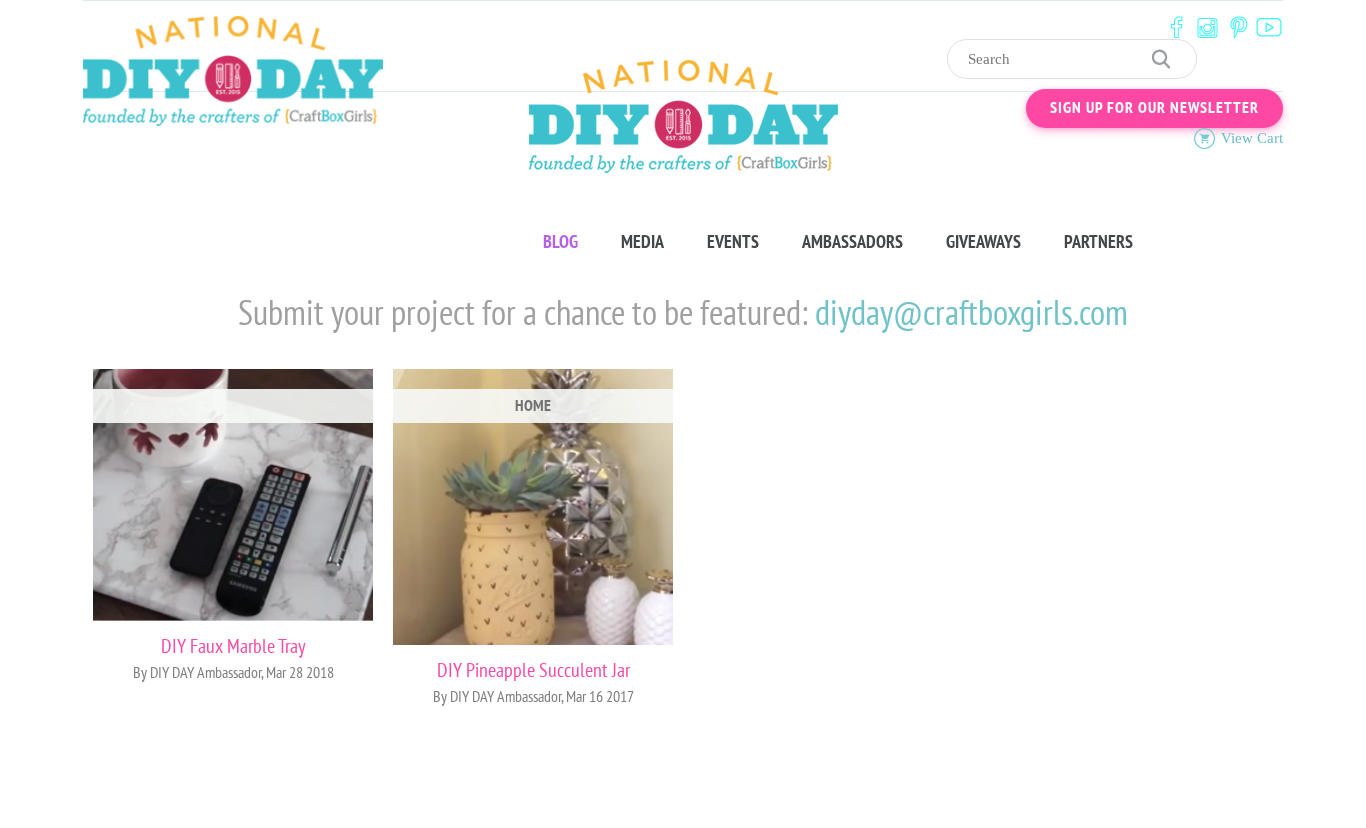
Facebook (1176, 27)
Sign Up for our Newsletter (1154, 108)
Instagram (1207, 27)
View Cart (1252, 138)
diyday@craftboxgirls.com (971, 314)
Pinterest (1238, 27)
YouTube (1269, 27)
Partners (1098, 242)
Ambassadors (852, 242)
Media (642, 242)
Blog (560, 242)
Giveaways (983, 242)
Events (733, 242)
